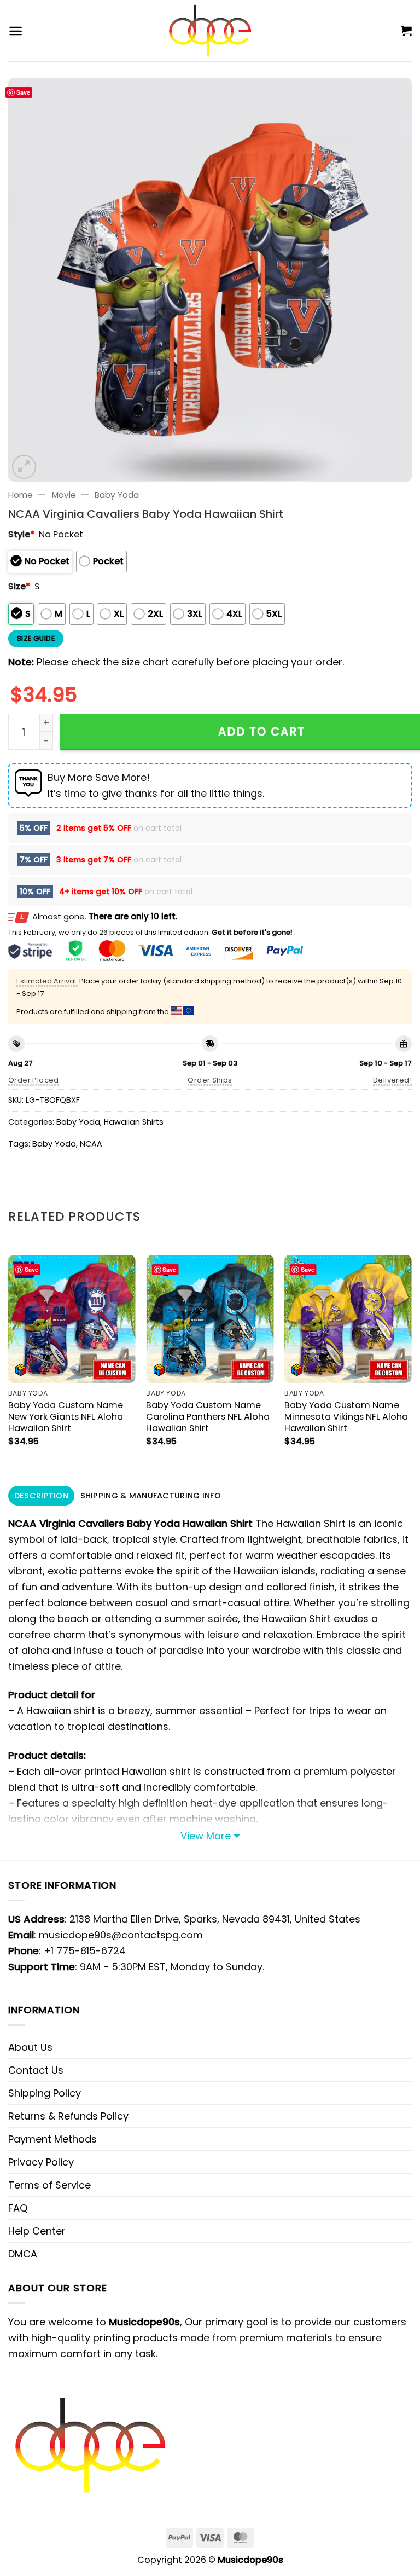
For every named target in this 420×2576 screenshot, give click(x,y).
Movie (64, 495)
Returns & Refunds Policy (68, 2116)
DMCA (23, 2254)
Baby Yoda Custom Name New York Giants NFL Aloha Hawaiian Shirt (66, 1417)
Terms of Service (49, 2185)
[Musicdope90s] (210, 31)
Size (19, 586)
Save (23, 92)
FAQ (18, 2208)
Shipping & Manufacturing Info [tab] (151, 1496)
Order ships (210, 1080)
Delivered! (392, 1080)
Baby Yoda (117, 495)
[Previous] (9, 1353)
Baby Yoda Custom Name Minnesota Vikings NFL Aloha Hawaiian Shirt (346, 1417)
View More (206, 1836)
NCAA (91, 1144)
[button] (16, 31)
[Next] (411, 1353)
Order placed (34, 1080)
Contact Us (36, 2070)
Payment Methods (52, 2139)
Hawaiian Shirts (134, 1122)
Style (21, 534)
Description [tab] (41, 1496)
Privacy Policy (41, 2162)
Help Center (37, 2231)
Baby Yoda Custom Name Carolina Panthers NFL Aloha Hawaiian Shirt (208, 1417)
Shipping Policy (45, 2093)
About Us (30, 2047)
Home (21, 495)
